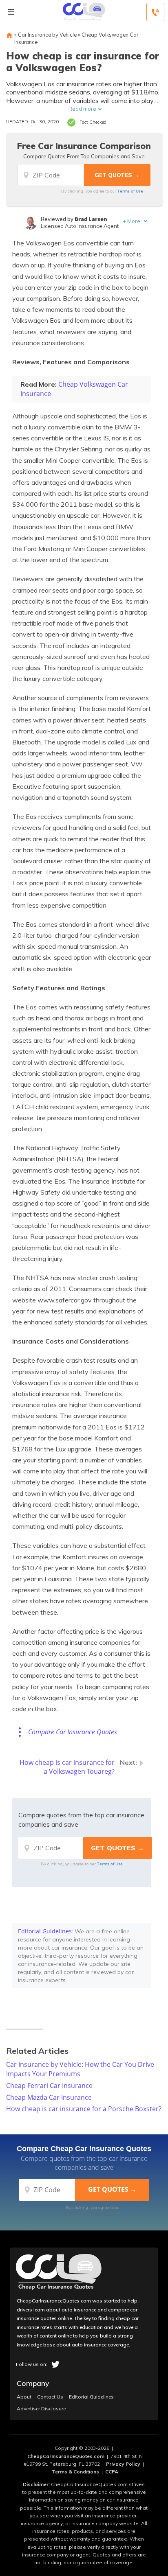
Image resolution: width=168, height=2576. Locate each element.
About (24, 2397)
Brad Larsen (91, 219)
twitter (55, 2364)
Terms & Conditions (75, 2472)
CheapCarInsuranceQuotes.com (66, 2456)
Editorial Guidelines (45, 1931)
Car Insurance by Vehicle (47, 35)
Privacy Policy (123, 2464)
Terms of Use (130, 191)
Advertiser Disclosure (41, 2409)
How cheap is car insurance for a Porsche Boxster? (84, 2109)
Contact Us (50, 2397)
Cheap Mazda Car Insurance (49, 2097)
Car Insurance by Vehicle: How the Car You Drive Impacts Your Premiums (80, 2069)
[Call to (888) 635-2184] (155, 12)
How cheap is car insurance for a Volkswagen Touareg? (67, 1767)
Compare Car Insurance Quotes (73, 1732)
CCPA (112, 2472)
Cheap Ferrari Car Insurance (49, 2086)
